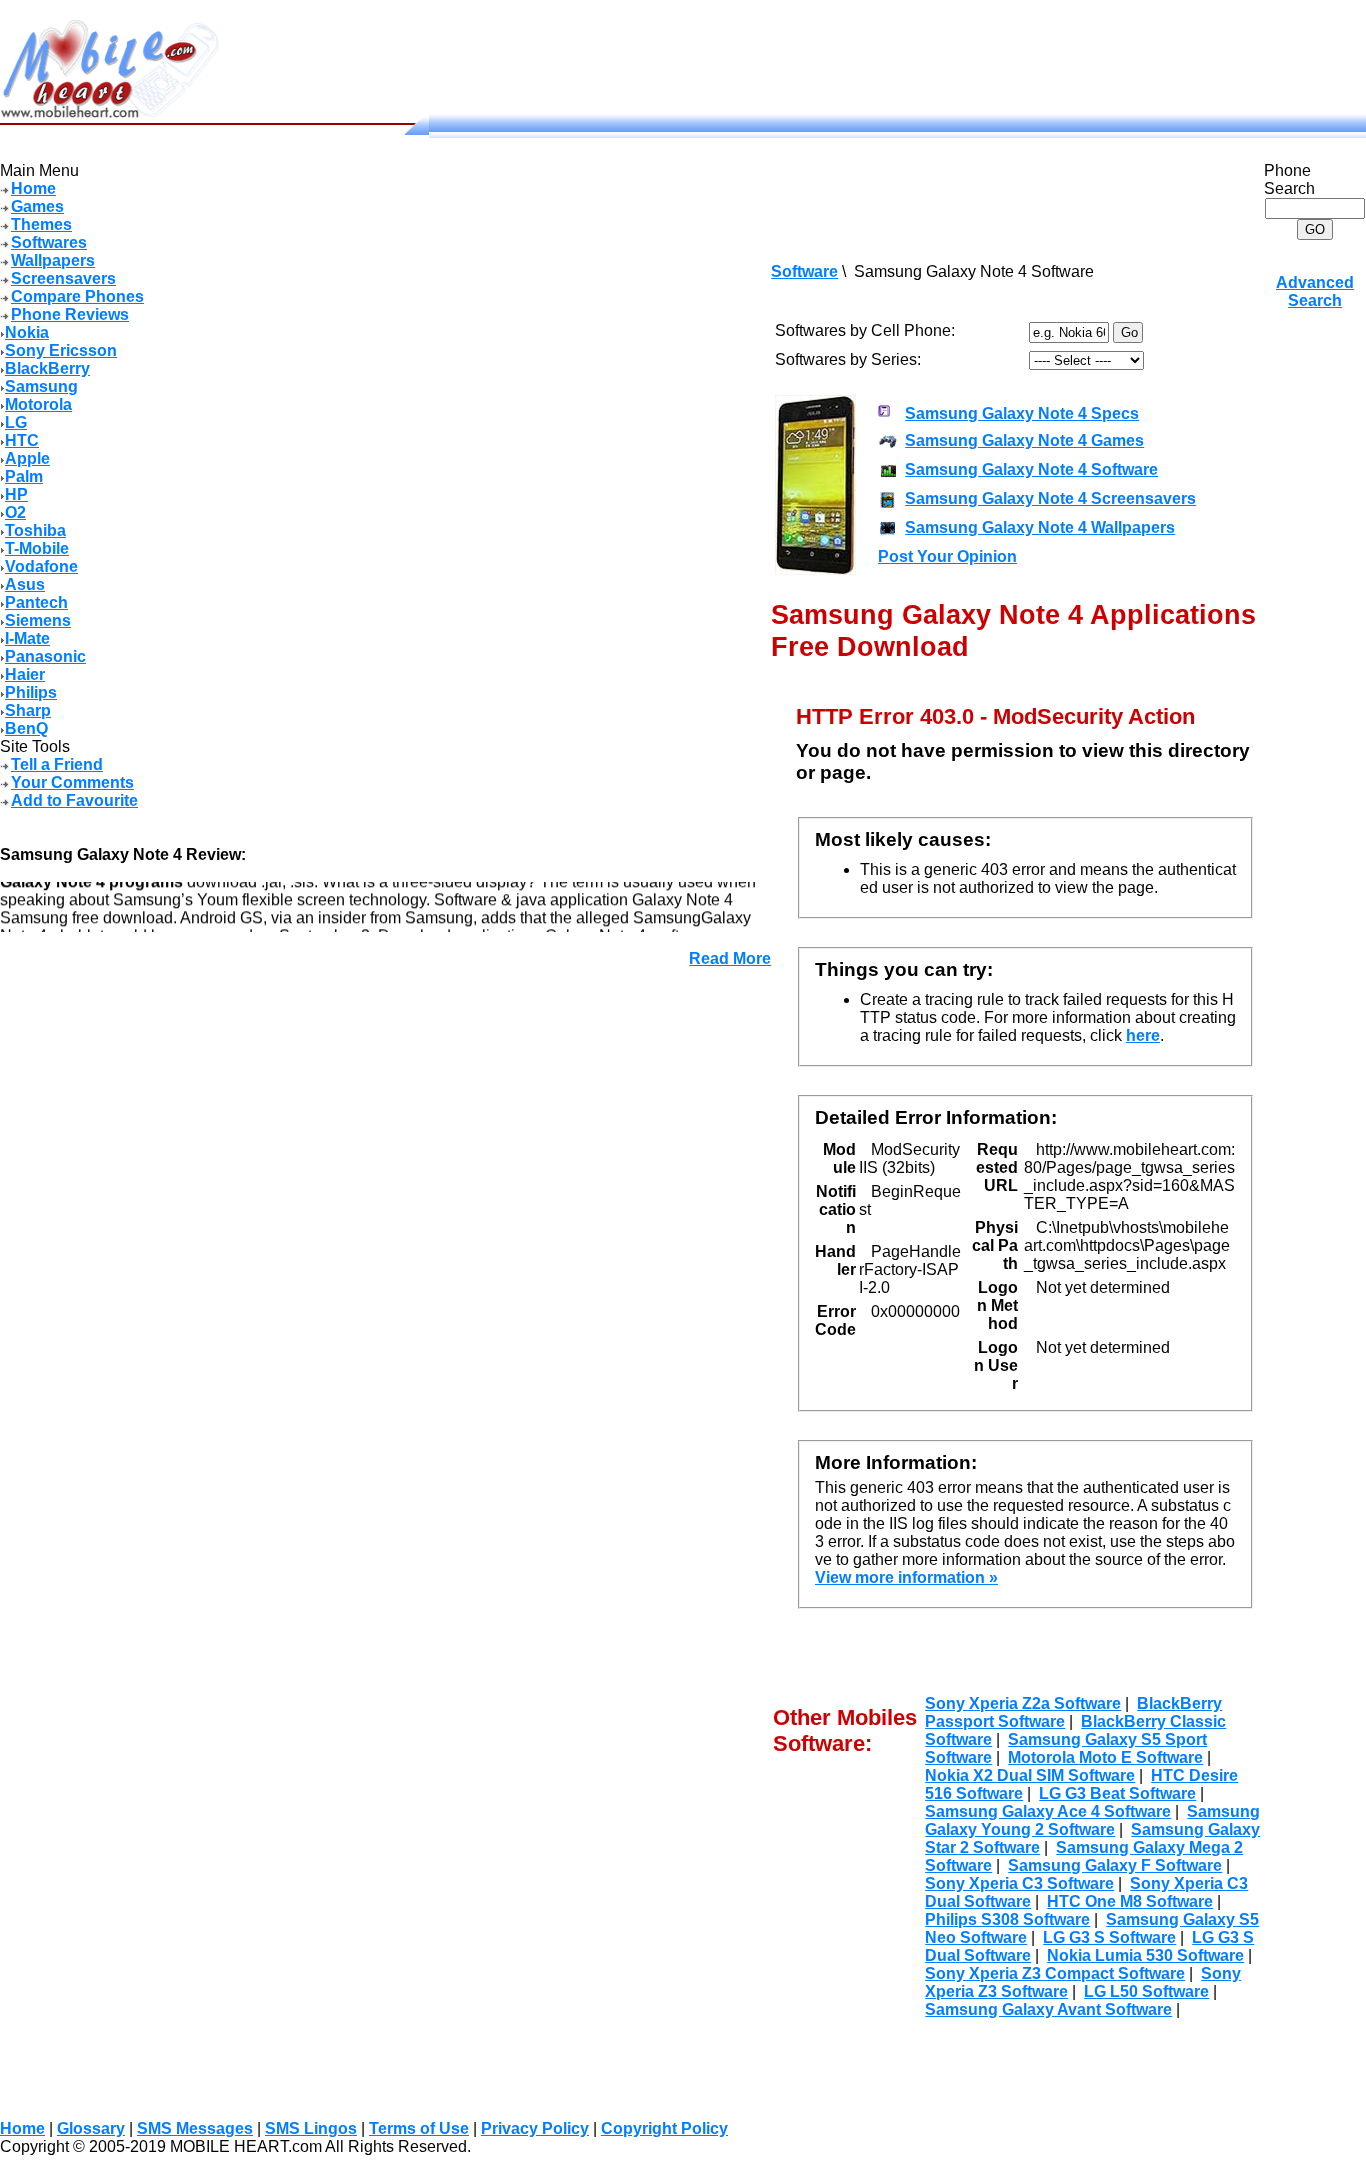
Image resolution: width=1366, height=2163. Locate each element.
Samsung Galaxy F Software (1115, 1865)
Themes (41, 224)
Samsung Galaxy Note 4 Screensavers (1050, 498)
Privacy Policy (535, 2128)
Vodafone (41, 566)
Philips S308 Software (1007, 1919)
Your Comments (72, 782)
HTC (22, 440)
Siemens (38, 620)
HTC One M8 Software (1130, 1901)
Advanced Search (1315, 291)
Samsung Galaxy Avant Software (1048, 2009)
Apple (27, 458)
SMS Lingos (311, 2128)
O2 (15, 512)
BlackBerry (47, 368)
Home (33, 188)
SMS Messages (195, 2128)
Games (37, 206)
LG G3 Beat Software (1117, 1793)
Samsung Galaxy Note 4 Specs (1022, 413)
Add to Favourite (74, 800)
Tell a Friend (57, 764)
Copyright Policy (664, 2128)
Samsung (41, 386)
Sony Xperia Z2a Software (1023, 1703)
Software (804, 271)
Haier (25, 674)
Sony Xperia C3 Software (1019, 1883)
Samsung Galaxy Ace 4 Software (1048, 1811)
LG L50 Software (1146, 1991)
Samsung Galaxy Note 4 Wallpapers (1040, 527)
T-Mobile (37, 548)
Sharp (28, 710)
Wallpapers (53, 260)
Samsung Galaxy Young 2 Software (1092, 1820)
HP (16, 494)
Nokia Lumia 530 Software (1145, 1955)
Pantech (36, 602)
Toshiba (35, 530)
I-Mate (27, 638)
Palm (24, 476)
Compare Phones (77, 296)
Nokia (27, 332)
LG (16, 422)
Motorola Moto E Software (1105, 1757)
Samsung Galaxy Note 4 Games (1024, 440)
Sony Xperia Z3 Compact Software (1055, 1973)
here (1143, 1035)
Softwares (49, 242)
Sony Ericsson (61, 350)
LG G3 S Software (1109, 1937)
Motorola (38, 404)
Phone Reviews (70, 314)
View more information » (906, 1577)
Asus (25, 584)
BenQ (26, 728)
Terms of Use (419, 2128)
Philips (31, 692)
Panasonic (45, 656)
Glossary (91, 2128)
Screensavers (63, 278)
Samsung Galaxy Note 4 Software (1031, 469)
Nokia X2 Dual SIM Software (1030, 1775)
